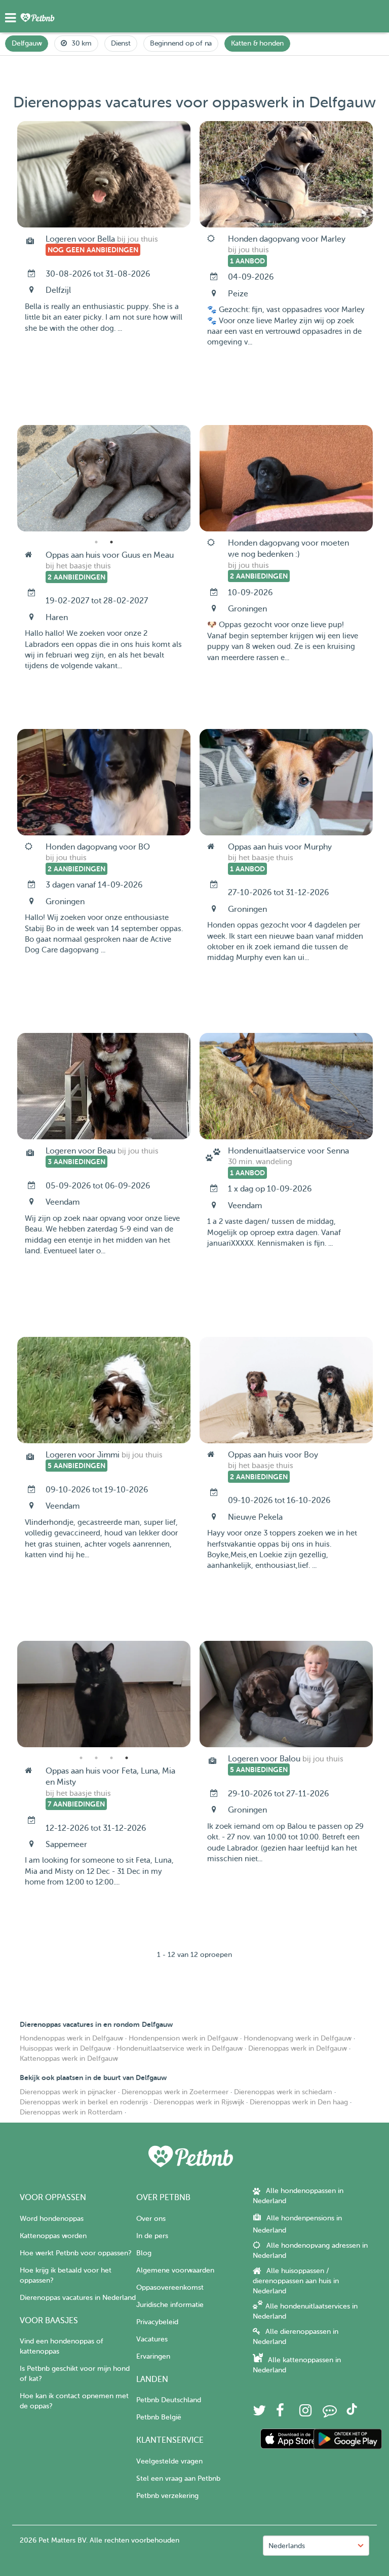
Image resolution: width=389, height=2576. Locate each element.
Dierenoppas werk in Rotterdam (71, 2112)
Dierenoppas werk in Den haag (299, 2102)
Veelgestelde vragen (169, 2461)
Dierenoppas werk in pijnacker (68, 2092)
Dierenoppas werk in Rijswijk (199, 2102)
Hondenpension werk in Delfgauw (183, 2038)
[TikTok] (352, 2413)
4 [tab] (127, 1758)
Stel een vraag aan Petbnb (178, 2478)
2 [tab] (111, 542)
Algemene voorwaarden (175, 2270)
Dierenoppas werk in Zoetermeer (175, 2092)
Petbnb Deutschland (169, 2400)
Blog (144, 2253)
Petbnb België (159, 2417)
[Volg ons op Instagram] (305, 2413)
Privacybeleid (157, 2322)
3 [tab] (111, 1758)
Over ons (151, 2219)
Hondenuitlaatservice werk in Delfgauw (180, 2048)
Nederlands (287, 2546)
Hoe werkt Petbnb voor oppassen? (75, 2253)
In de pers (152, 2236)
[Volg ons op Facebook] (280, 2413)
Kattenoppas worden (53, 2236)
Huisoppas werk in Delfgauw (65, 2048)
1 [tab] (96, 542)
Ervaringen (153, 2356)
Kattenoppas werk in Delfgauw (69, 2059)
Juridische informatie (170, 2305)
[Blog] (330, 2413)
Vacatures (152, 2339)
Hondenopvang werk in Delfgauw (298, 2038)
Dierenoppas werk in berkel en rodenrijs (84, 2102)
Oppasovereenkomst (170, 2287)
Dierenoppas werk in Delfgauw (298, 2048)
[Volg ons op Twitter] (259, 2413)
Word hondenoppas (52, 2219)
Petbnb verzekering (167, 2496)
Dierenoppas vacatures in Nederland (78, 2298)
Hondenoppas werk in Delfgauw (71, 2038)
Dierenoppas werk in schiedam (283, 2092)
